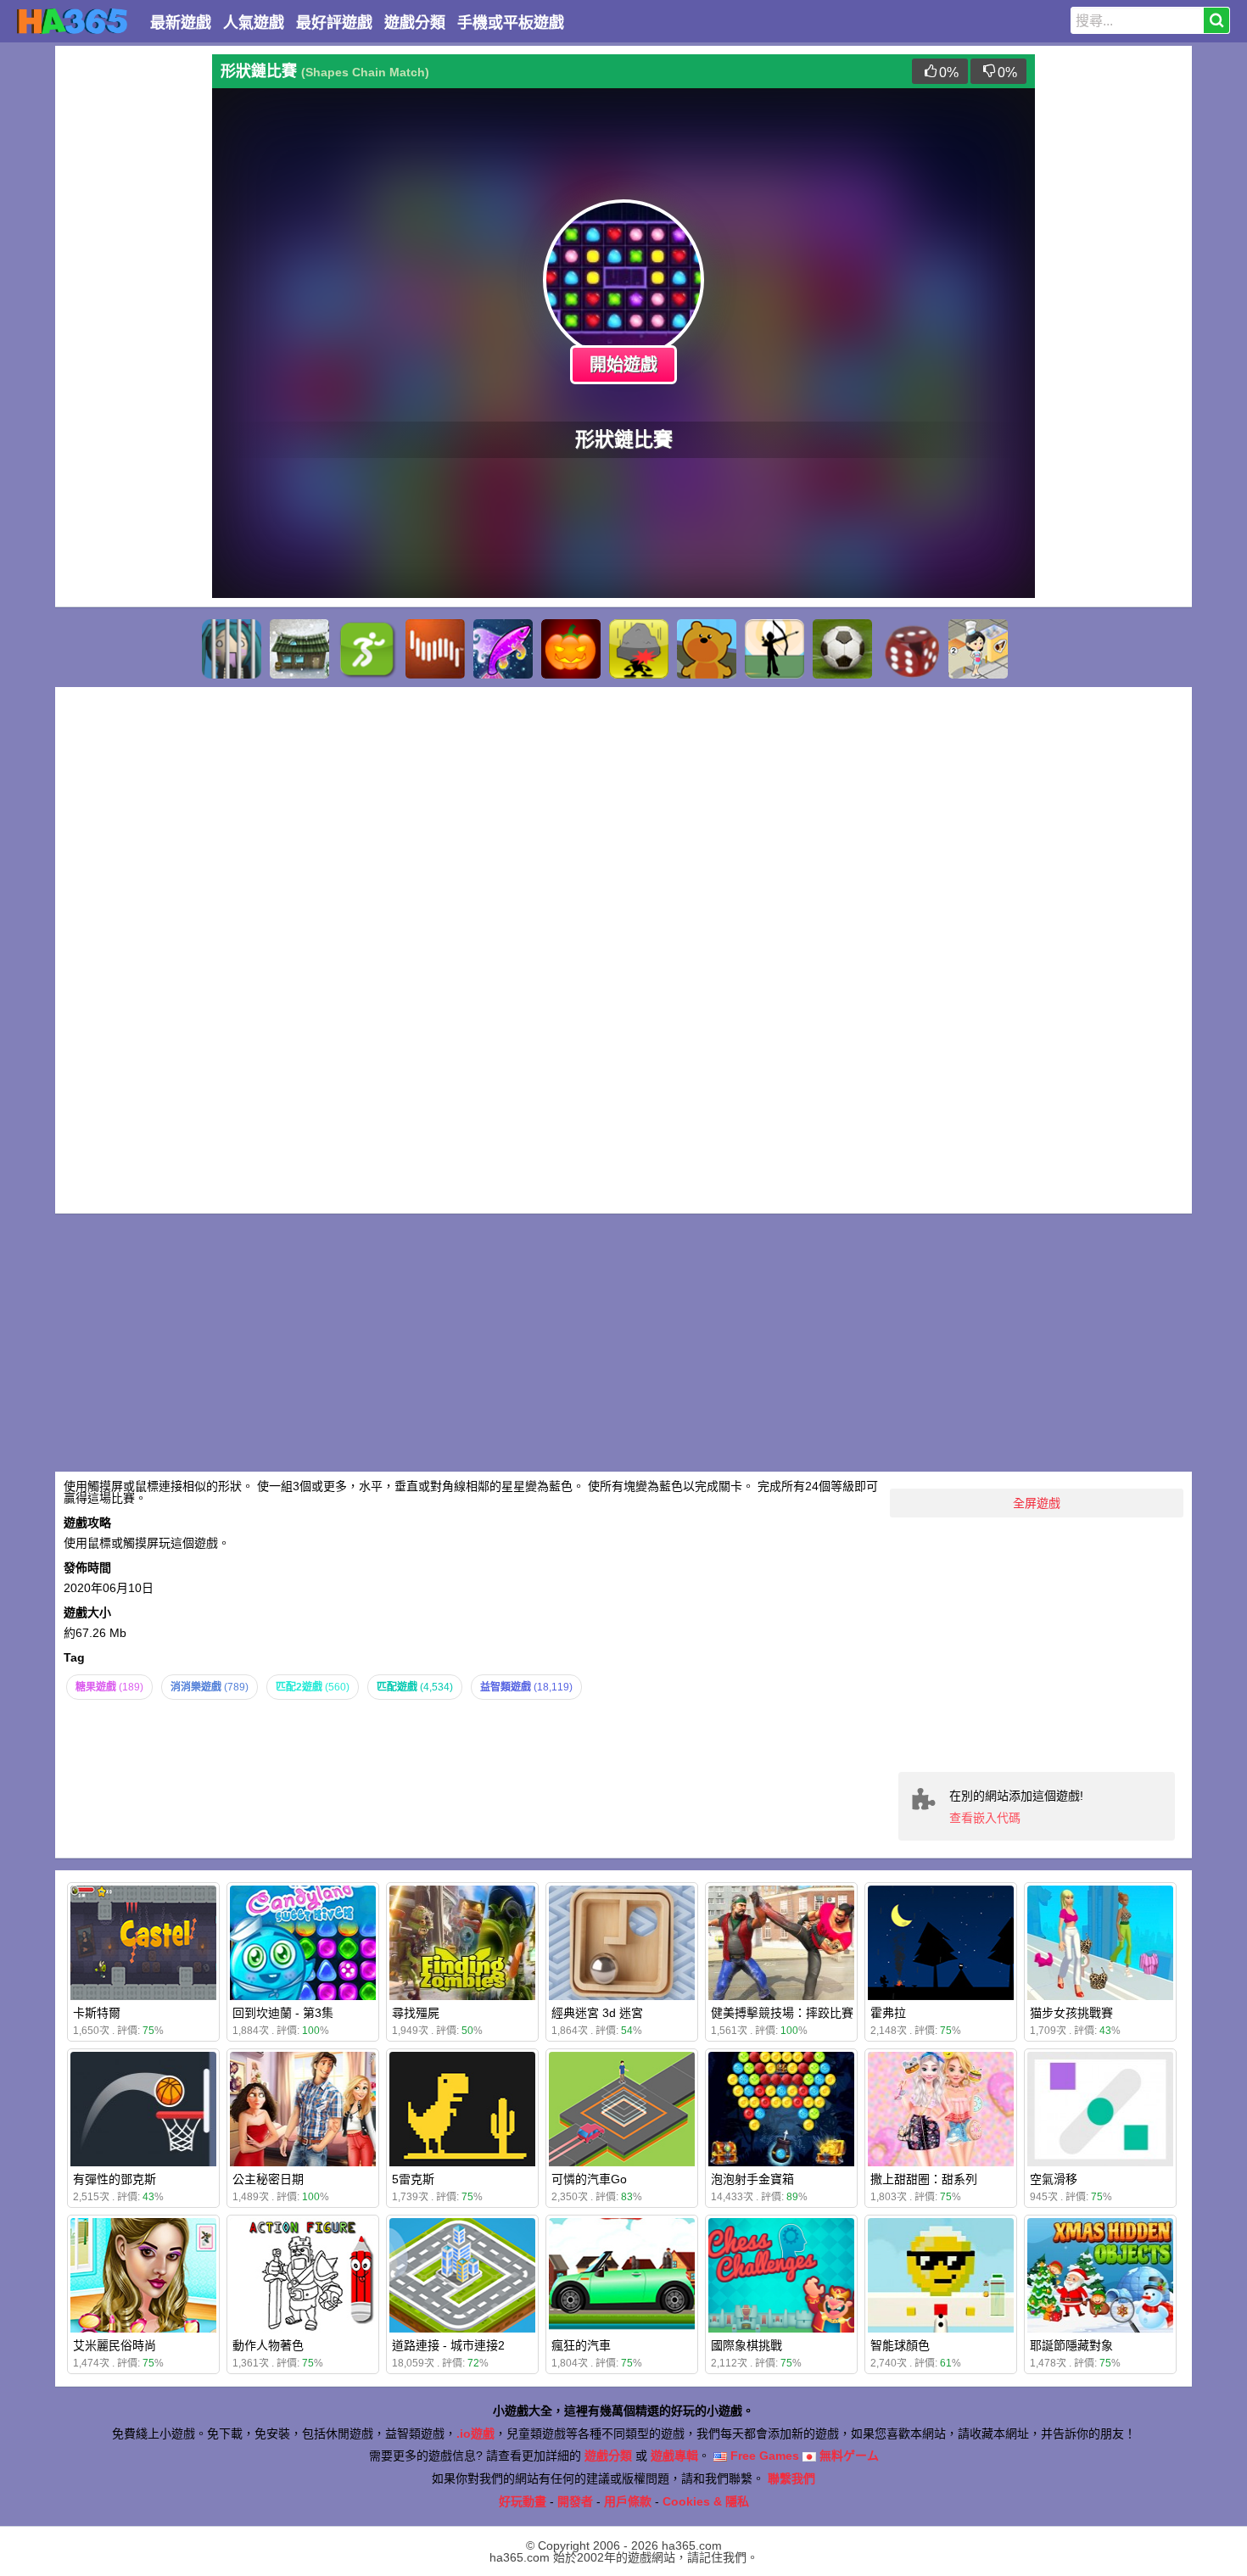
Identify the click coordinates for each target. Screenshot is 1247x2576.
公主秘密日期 (268, 2179)
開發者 (575, 2501)
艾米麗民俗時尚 (115, 2345)
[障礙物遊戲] (639, 649)
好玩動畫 (523, 2501)
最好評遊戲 (334, 23)
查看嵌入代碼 (985, 1818)
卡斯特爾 (97, 2013)
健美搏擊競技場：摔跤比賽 (782, 2013)
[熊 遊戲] (707, 649)
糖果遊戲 (109, 1687)
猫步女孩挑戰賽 (1071, 2013)
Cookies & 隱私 (706, 2501)
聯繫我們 (791, 2478)
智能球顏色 (900, 2345)
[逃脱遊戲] (232, 649)
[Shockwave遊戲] (435, 649)
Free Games (763, 2456)
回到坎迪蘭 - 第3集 (283, 2013)
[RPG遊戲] (299, 649)
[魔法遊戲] (503, 649)
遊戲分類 (415, 23)
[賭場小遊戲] (910, 649)
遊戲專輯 (674, 2456)
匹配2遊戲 (313, 1687)
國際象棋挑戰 (747, 2345)
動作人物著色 (268, 2345)
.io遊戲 (475, 2434)
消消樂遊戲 (210, 1687)
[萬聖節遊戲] (571, 649)
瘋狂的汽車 (581, 2345)
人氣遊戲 (254, 23)
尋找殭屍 (416, 2013)
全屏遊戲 (1037, 1503)
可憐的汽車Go (589, 2179)
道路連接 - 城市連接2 (448, 2345)
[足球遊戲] (842, 649)
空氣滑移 (1054, 2179)
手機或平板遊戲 (511, 23)
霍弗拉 (888, 2013)
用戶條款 (628, 2501)
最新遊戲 (181, 23)
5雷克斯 (413, 2179)
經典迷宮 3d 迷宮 (597, 2013)
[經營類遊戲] (978, 649)
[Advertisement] (131, 309)
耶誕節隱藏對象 (1071, 2345)
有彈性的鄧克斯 (115, 2179)
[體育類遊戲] (367, 649)
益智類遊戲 (526, 1687)
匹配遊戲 (415, 1687)
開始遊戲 (623, 365)
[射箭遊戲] (774, 649)
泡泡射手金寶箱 (752, 2179)
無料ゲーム (847, 2456)
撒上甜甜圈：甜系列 (924, 2179)
